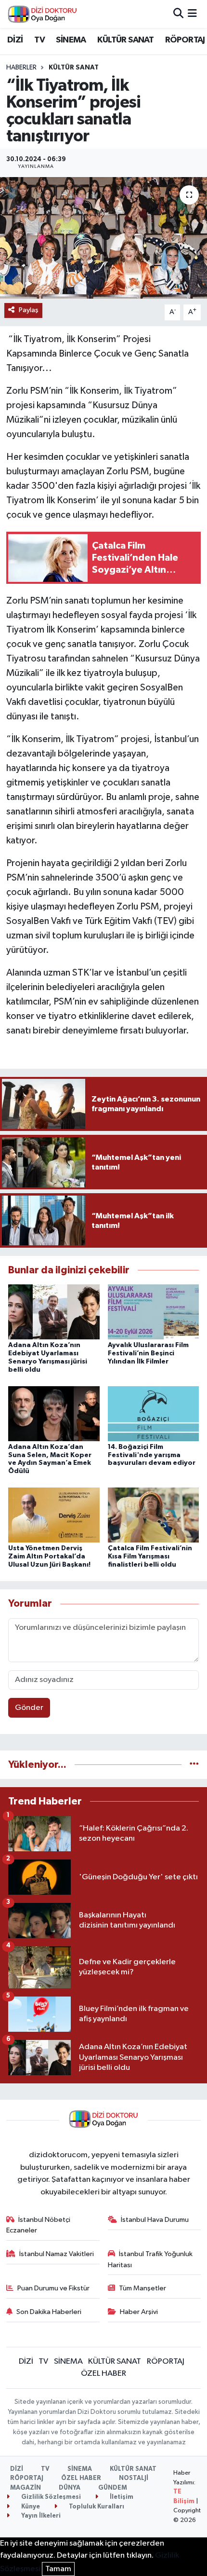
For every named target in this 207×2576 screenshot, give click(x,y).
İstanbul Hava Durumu (155, 2220)
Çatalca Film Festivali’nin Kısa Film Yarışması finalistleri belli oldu (150, 1557)
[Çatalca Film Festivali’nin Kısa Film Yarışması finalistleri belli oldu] (154, 1515)
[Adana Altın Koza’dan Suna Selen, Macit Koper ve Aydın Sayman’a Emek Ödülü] (54, 1413)
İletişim (121, 2497)
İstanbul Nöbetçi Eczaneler (39, 2225)
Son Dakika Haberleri (49, 2312)
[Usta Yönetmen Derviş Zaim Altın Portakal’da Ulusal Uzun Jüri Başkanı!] (54, 1515)
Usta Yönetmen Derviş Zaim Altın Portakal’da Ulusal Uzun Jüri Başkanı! (49, 1557)
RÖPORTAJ (185, 40)
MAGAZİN (26, 2488)
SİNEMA (71, 40)
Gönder (29, 1708)
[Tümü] (194, 1765)
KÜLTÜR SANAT (125, 40)
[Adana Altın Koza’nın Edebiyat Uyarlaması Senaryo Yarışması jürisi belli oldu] (54, 1312)
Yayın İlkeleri (40, 2516)
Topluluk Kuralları (96, 2507)
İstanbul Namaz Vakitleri (57, 2254)
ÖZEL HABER (103, 2374)
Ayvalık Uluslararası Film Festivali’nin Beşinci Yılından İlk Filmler (148, 1353)
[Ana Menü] (192, 14)
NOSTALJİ (134, 2478)
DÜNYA (70, 2488)
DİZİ (15, 40)
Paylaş (29, 310)
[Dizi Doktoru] (42, 14)
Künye (30, 2507)
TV (39, 40)
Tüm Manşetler (142, 2288)
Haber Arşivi (139, 2312)
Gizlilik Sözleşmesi (50, 2497)
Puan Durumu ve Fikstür (53, 2288)
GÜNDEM (113, 2488)
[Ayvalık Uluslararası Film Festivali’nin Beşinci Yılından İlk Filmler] (154, 1312)
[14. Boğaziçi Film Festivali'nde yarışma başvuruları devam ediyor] (154, 1413)
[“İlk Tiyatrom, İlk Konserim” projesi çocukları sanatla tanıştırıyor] (103, 238)
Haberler (21, 68)
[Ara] (178, 14)
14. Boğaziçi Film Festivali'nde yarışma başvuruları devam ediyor (152, 1455)
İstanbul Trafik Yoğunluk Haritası (150, 2259)
